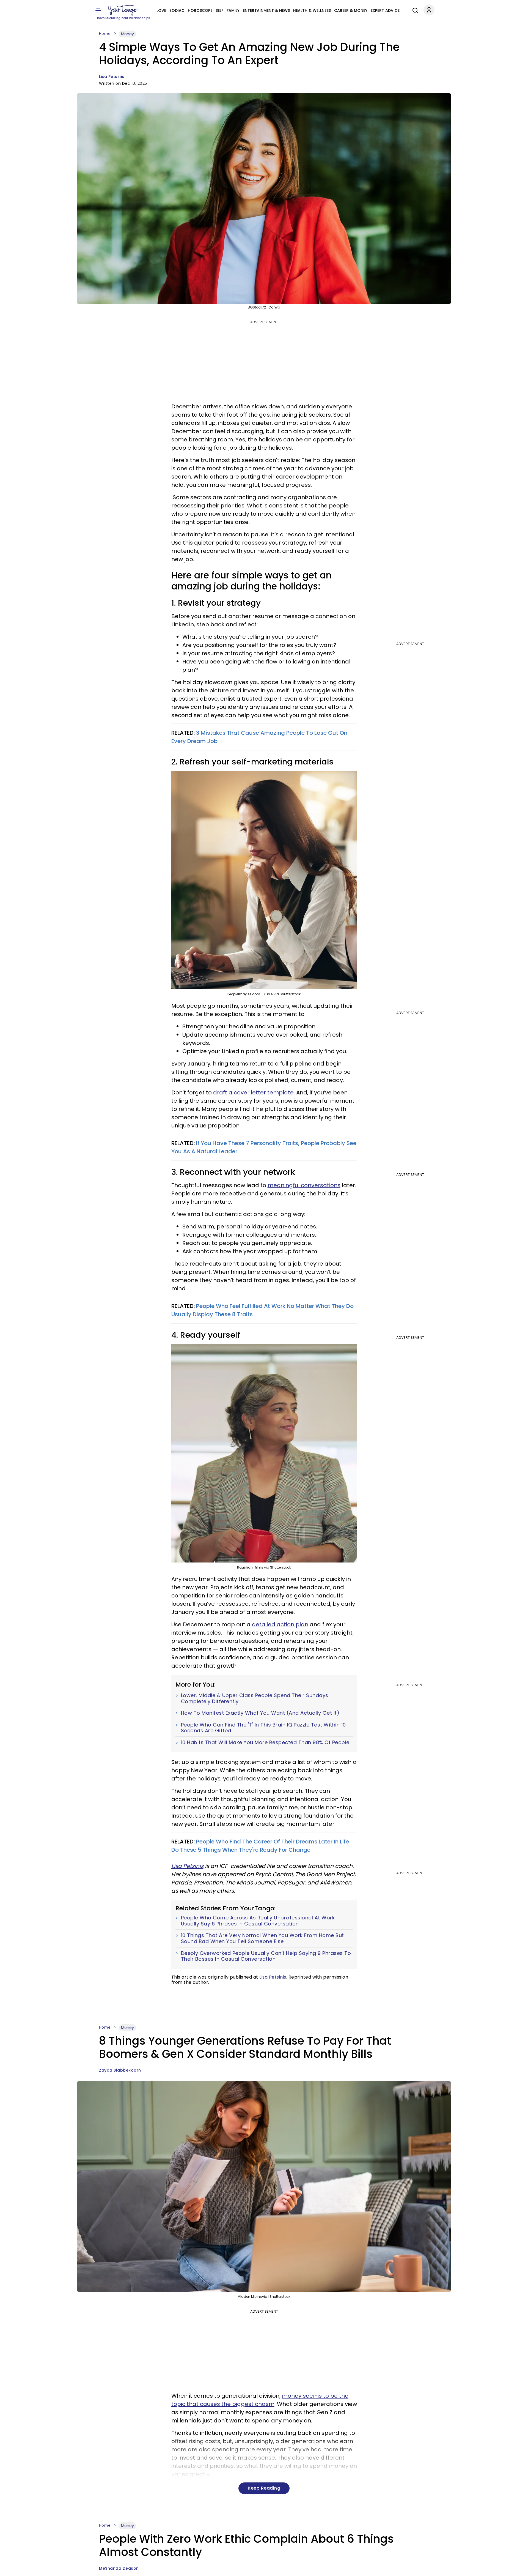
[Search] (414, 10)
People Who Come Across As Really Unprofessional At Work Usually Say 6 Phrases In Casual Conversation (258, 1921)
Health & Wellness (312, 10)
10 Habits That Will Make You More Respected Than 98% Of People (265, 1742)
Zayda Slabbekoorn (120, 2070)
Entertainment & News (266, 10)
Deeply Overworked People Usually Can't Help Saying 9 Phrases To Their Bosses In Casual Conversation (266, 1956)
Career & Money (351, 10)
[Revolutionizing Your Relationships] (124, 10)
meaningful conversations (304, 1185)
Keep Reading (264, 2488)
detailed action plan (280, 1624)
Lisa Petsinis (112, 77)
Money (127, 34)
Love (161, 10)
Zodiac (177, 10)
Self (219, 10)
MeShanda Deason (119, 2568)
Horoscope (200, 10)
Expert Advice (385, 10)
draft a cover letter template (253, 1092)
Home (105, 34)
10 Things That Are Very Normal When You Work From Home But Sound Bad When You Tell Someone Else (262, 1938)
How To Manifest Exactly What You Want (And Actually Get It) (260, 1713)
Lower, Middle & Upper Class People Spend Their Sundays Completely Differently (255, 1698)
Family (233, 10)
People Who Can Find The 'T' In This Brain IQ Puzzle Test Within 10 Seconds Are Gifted (263, 1728)
